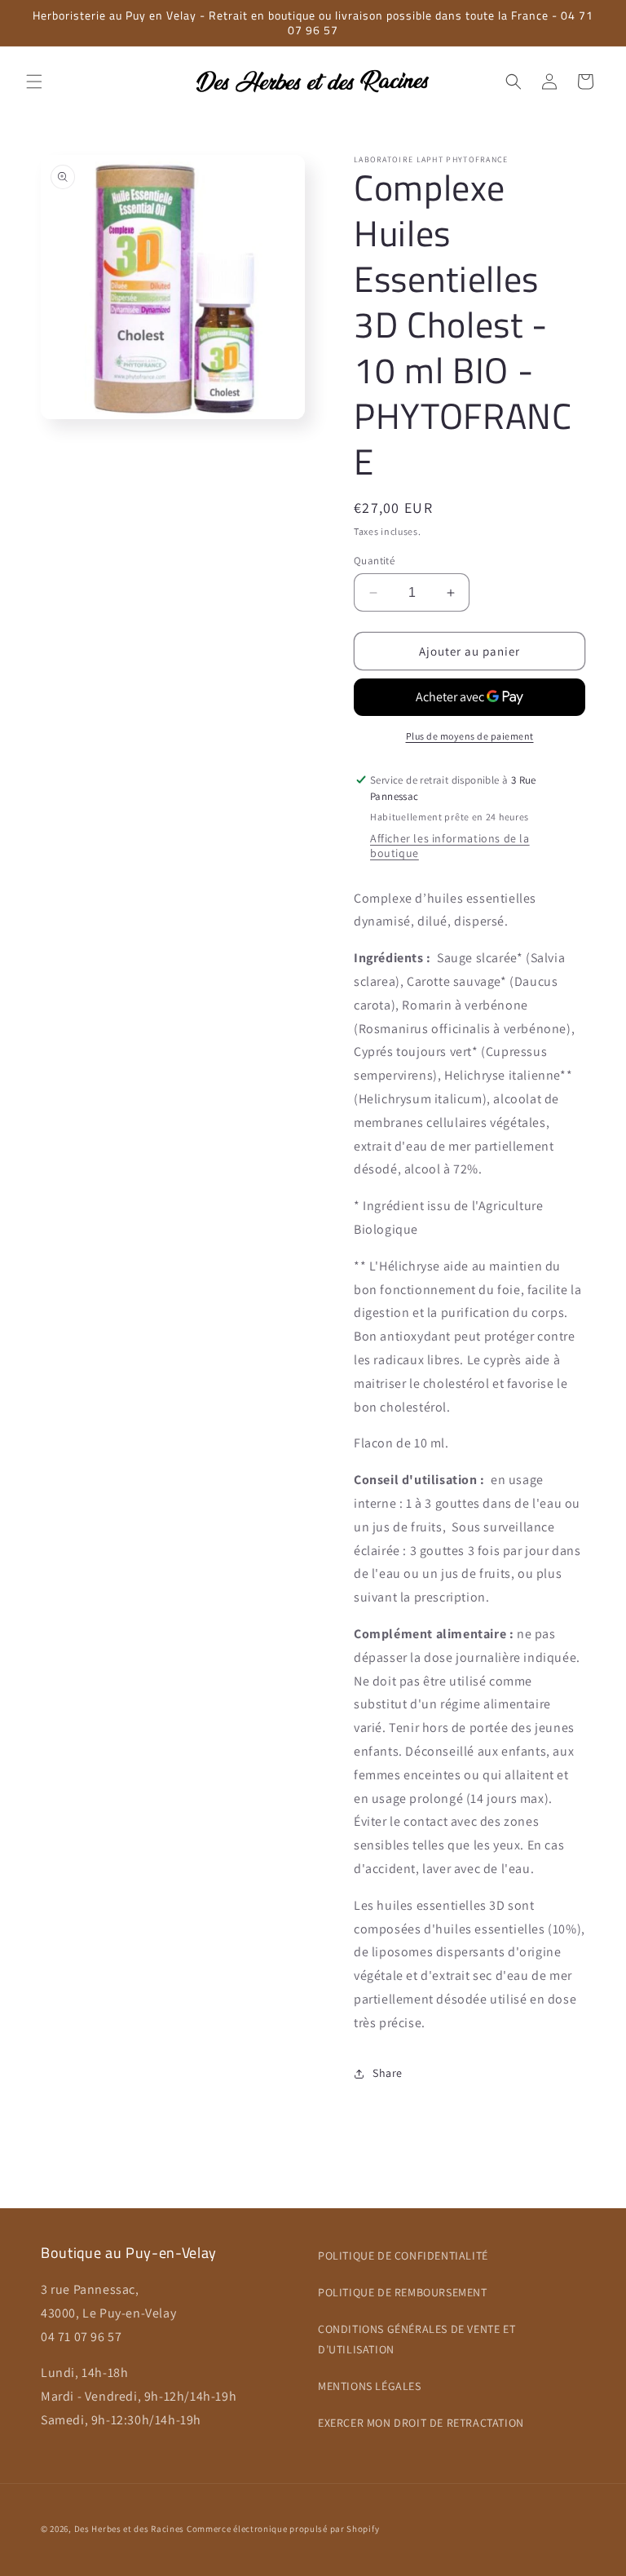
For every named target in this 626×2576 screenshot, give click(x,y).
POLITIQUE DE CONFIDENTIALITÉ (403, 2256)
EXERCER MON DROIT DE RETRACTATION (421, 2423)
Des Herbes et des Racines (130, 2529)
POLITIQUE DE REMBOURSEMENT (403, 2292)
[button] (34, 82)
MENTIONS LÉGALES (370, 2386)
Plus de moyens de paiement (470, 736)
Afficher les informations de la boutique (450, 846)
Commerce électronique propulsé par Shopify (283, 2529)
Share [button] (388, 2073)
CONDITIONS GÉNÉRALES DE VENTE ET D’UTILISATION (417, 2339)
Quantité (374, 561)
